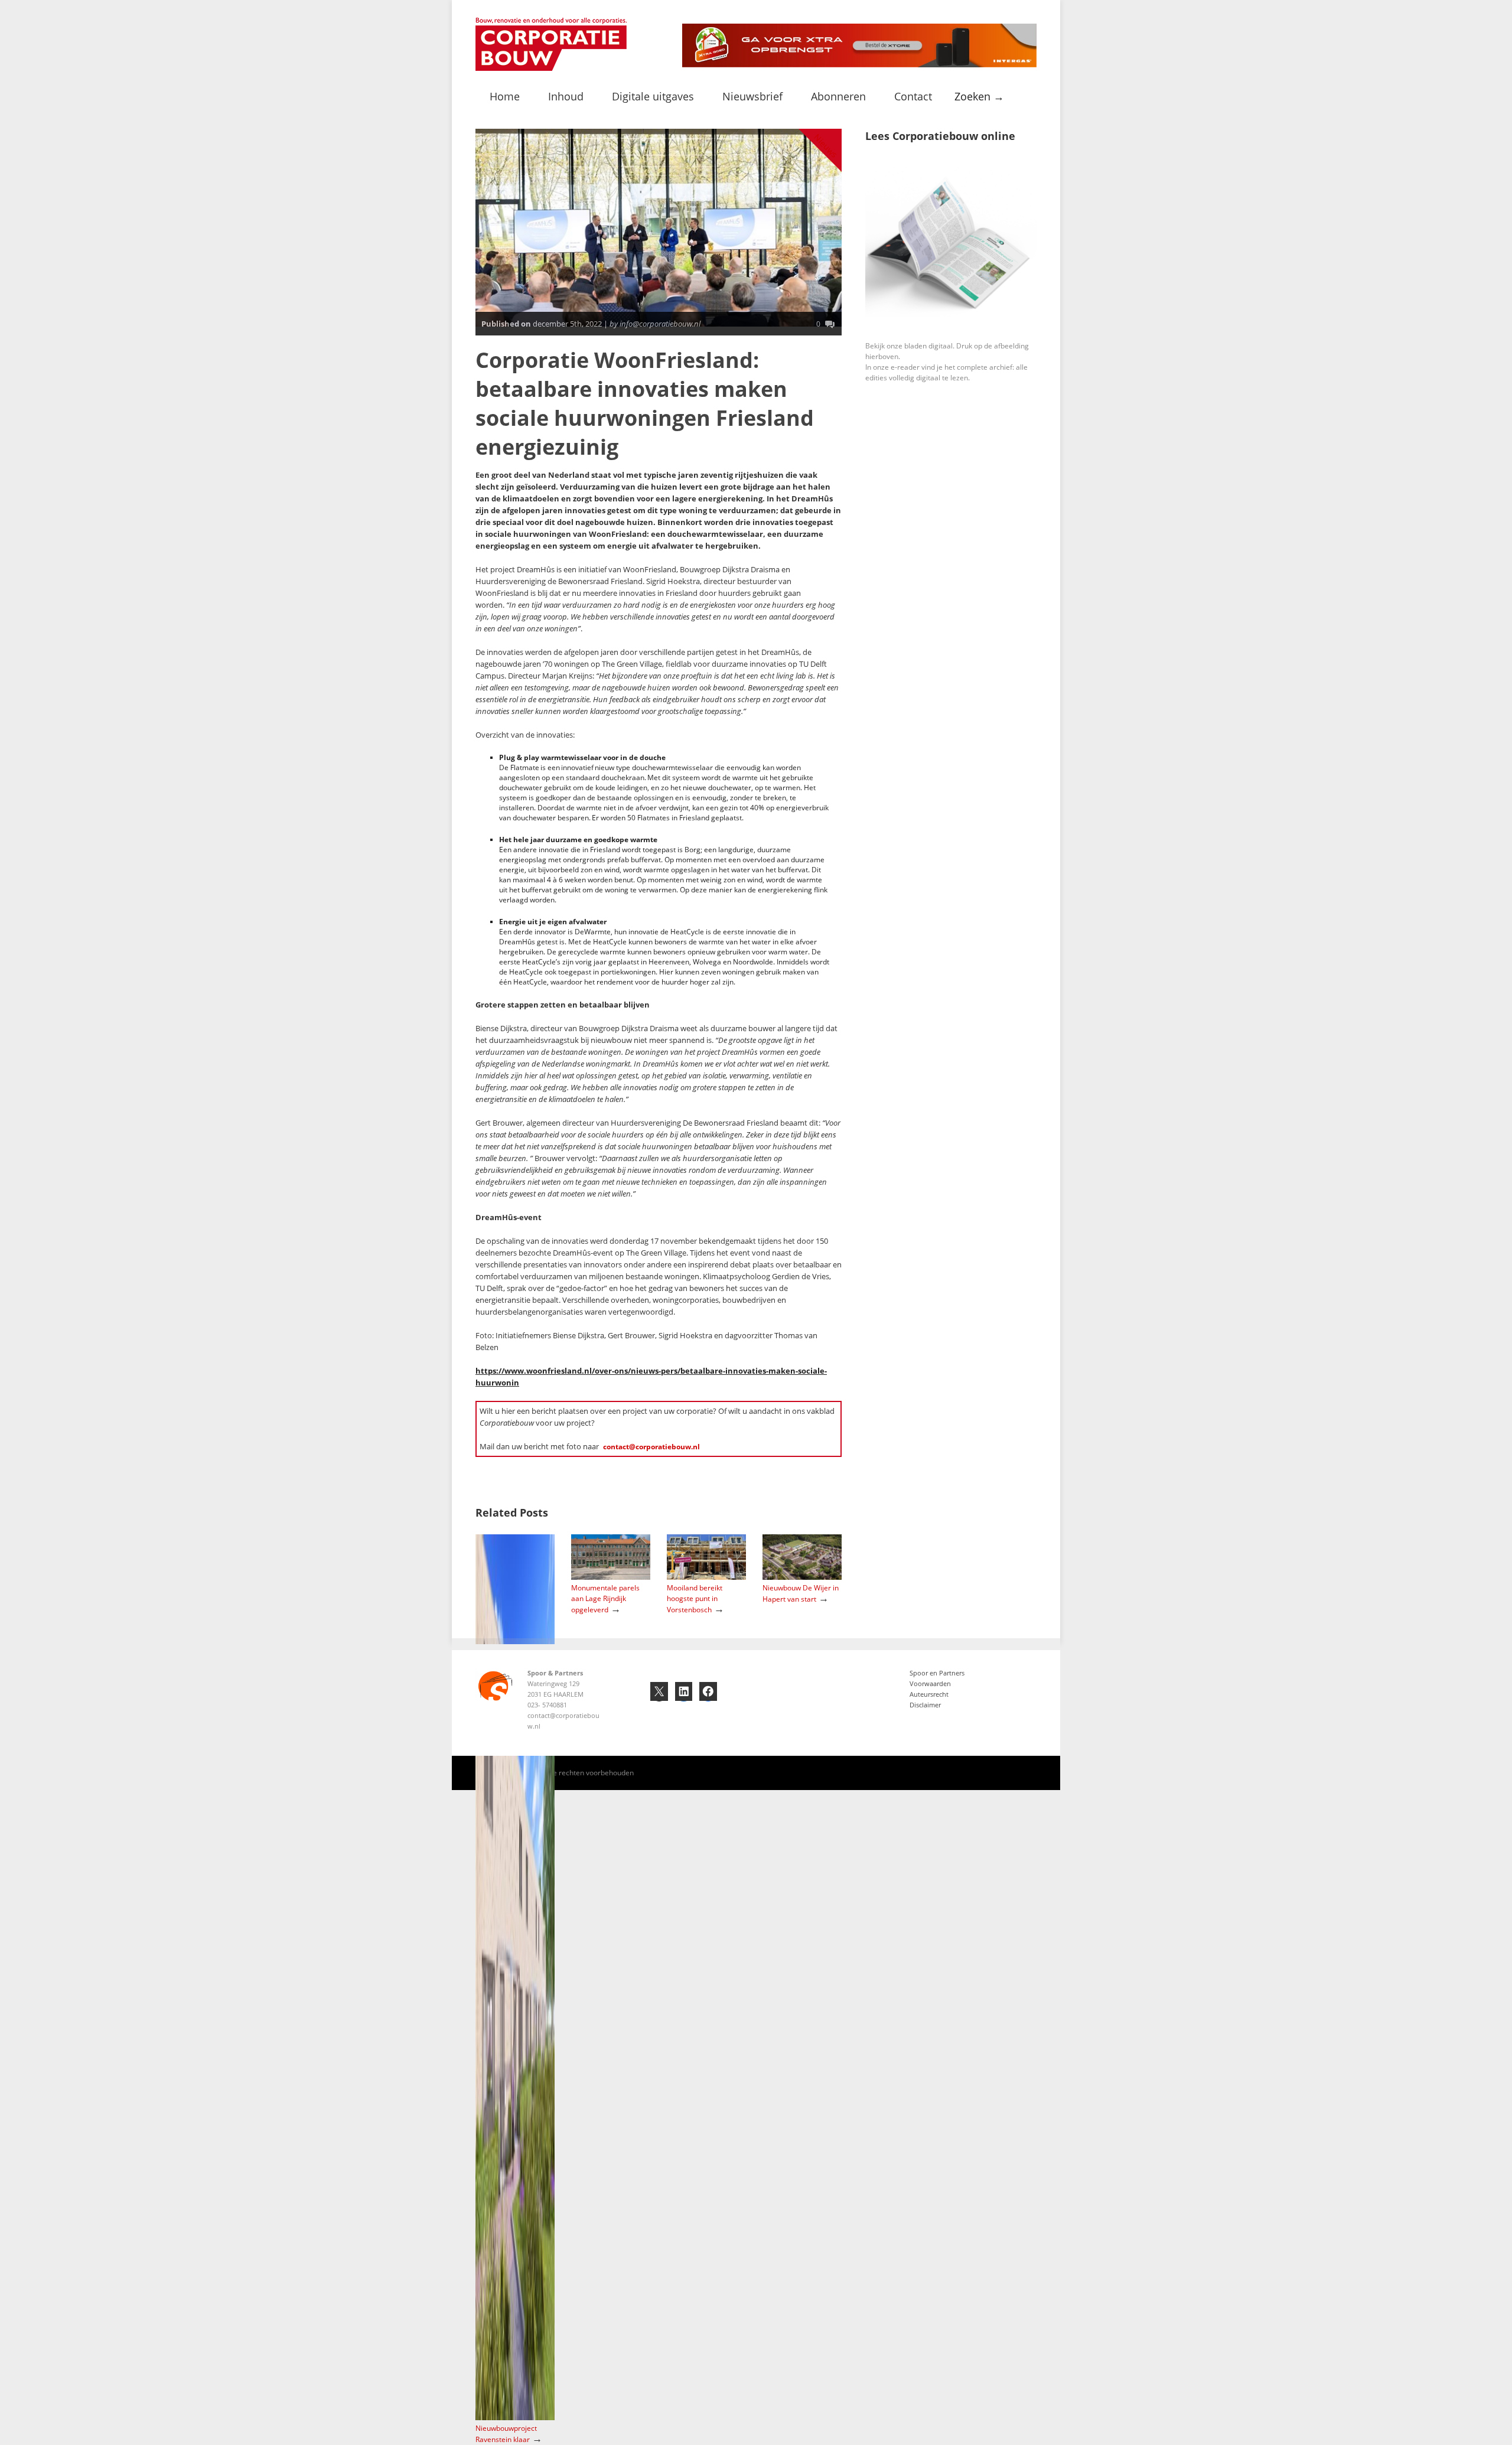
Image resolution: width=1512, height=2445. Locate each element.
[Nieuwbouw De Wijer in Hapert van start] (802, 1577)
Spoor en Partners (937, 1673)
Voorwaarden (930, 1683)
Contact (913, 96)
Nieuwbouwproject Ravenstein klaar (506, 2434)
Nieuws (826, 146)
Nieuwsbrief (752, 96)
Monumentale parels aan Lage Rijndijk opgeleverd (605, 1599)
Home (505, 96)
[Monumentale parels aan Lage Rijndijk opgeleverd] (611, 1577)
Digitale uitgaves (653, 96)
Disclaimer (925, 1705)
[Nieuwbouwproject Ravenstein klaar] (515, 2418)
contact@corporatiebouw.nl (651, 1447)
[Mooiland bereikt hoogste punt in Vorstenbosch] (706, 1577)
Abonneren (838, 96)
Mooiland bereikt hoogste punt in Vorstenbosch (695, 1599)
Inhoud (566, 96)
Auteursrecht (929, 1694)
